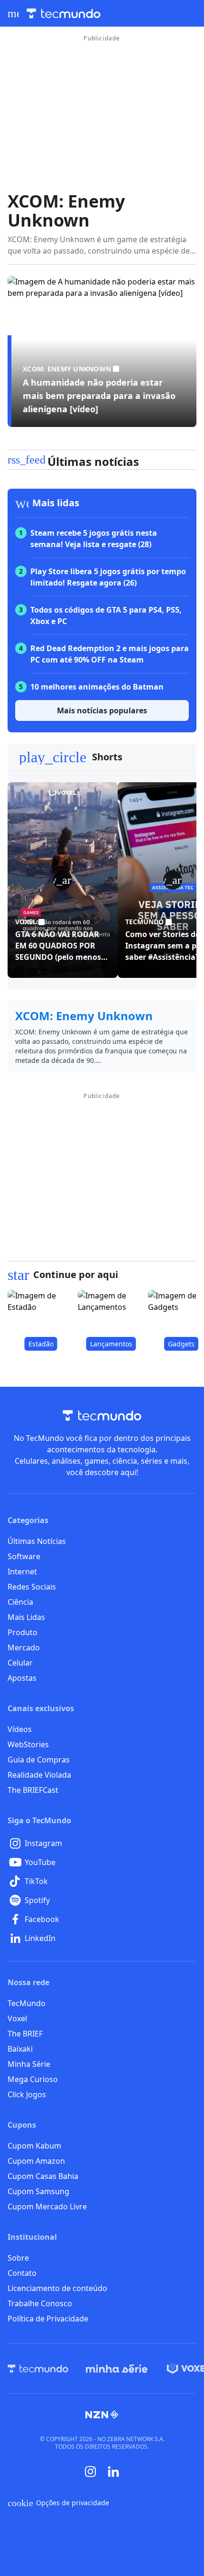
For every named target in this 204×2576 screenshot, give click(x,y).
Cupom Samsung (38, 2191)
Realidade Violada (39, 1775)
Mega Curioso (33, 2079)
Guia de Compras (39, 1760)
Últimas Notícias (37, 1541)
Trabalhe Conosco (40, 2303)
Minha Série (29, 2064)
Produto (23, 1632)
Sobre (18, 2258)
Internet (22, 1572)
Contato (22, 2273)
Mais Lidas (26, 1617)
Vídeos (20, 1729)
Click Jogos (27, 2094)
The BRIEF (25, 2034)
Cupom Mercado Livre (47, 2207)
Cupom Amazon (36, 2161)
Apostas (22, 1678)
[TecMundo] (38, 2368)
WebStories (28, 1744)
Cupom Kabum (34, 2146)
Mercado (24, 1648)
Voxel (17, 2018)
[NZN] (102, 2415)
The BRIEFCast (33, 1790)
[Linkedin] (113, 2472)
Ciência (20, 1602)
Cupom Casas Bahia (43, 2176)
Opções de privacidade (58, 2503)
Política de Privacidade (48, 2319)
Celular (20, 1663)
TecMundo (27, 2003)
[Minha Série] (117, 2368)
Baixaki (20, 2049)
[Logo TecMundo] (64, 14)
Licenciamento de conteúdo (57, 2288)
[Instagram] (91, 2472)
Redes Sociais (32, 1587)
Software (24, 1556)
